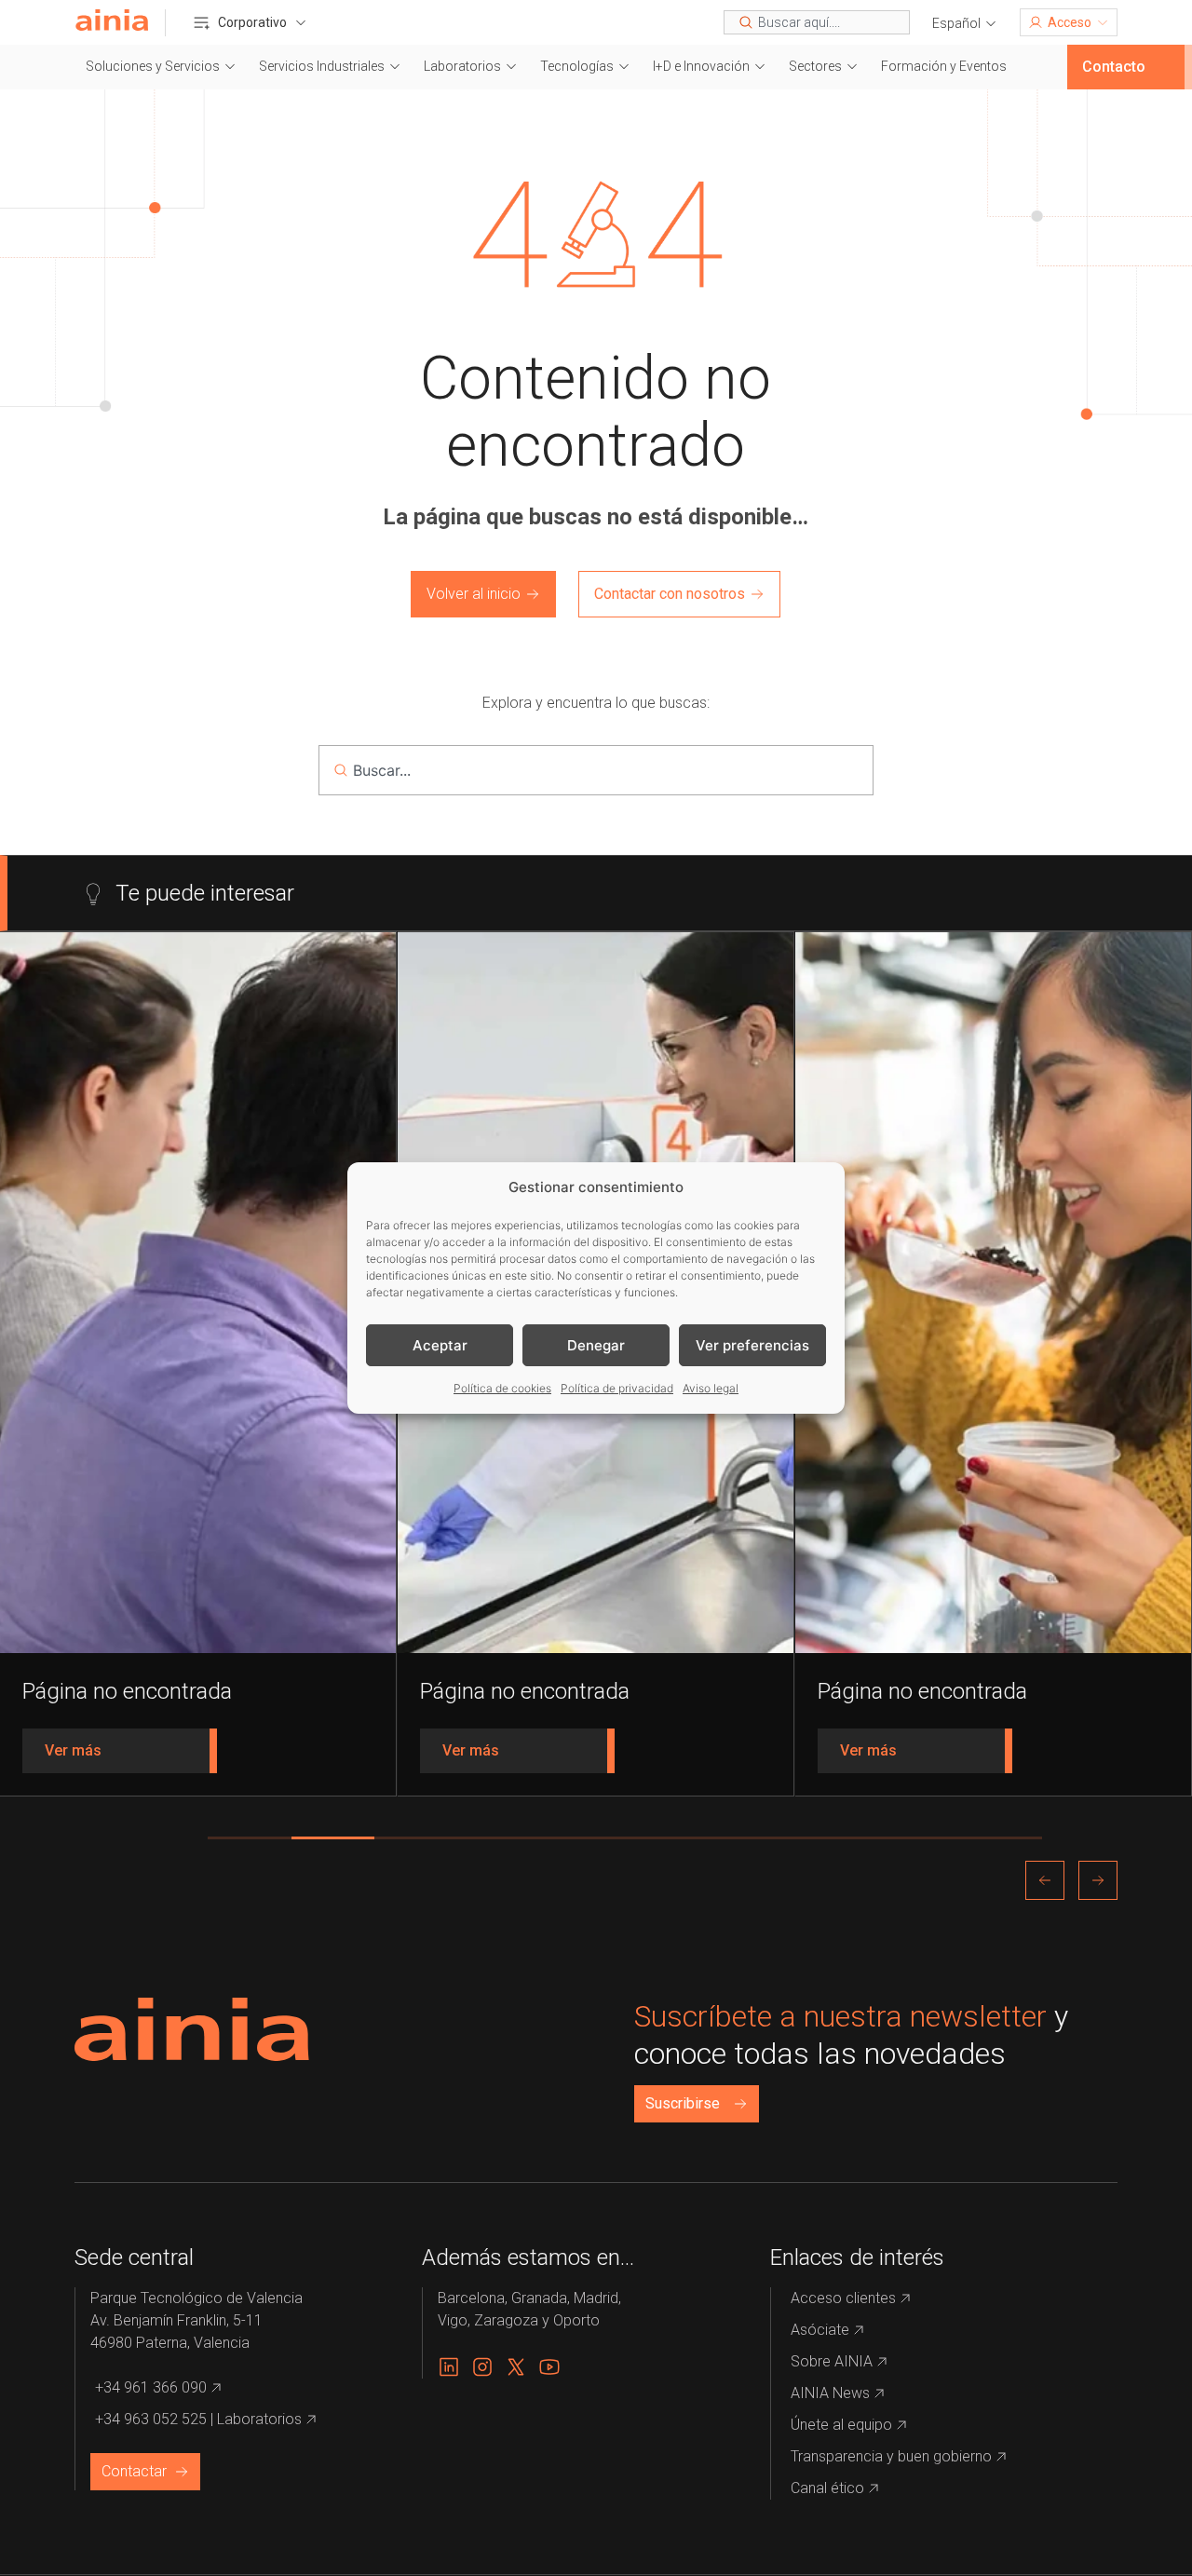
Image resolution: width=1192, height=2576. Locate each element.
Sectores (815, 66)
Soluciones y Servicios (153, 66)
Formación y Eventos (944, 66)
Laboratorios (462, 66)
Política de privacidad (617, 1388)
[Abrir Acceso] (1103, 22)
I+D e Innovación (701, 66)
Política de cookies (502, 1388)
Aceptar (440, 1345)
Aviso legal (711, 1388)
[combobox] (817, 22)
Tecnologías (577, 66)
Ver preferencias (752, 1345)
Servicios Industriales (322, 66)
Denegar (596, 1345)
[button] (965, 24)
